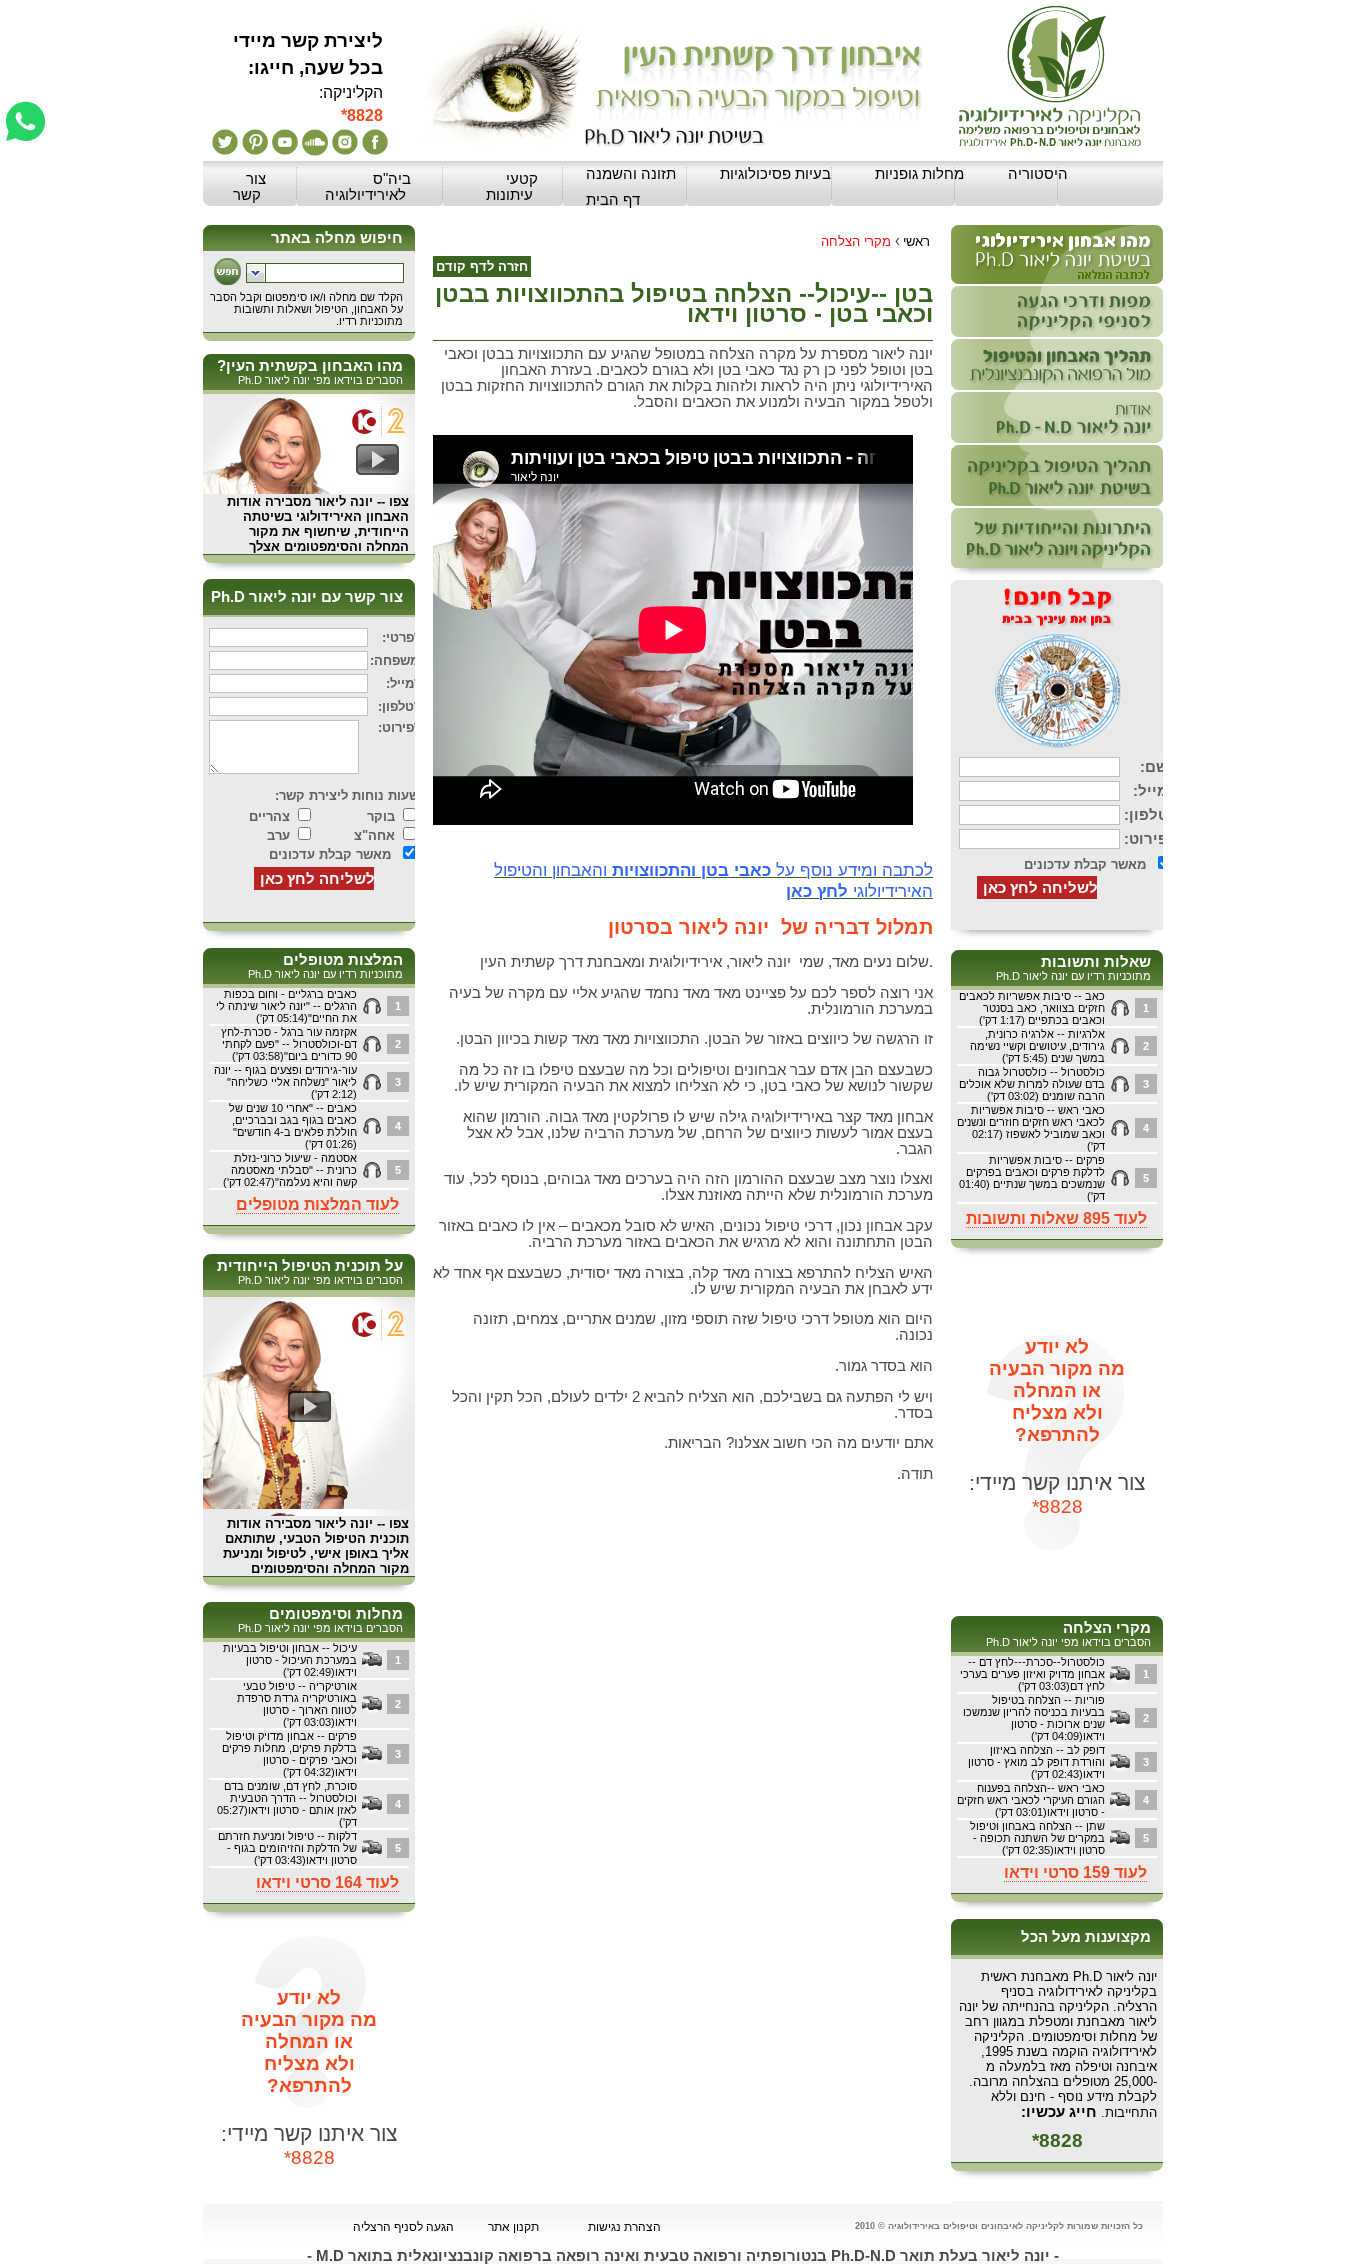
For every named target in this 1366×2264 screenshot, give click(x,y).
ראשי (916, 241)
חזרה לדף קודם (482, 266)
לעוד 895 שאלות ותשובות (1056, 1218)
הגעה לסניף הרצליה (403, 2227)
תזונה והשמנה (631, 174)
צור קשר (249, 187)
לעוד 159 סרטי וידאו (1075, 1872)
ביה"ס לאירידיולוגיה (368, 187)
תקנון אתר (513, 2227)
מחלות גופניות (919, 174)
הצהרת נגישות (624, 2227)
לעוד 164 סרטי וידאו (327, 1882)
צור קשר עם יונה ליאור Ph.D (307, 597)
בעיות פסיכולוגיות (775, 174)
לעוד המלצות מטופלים (317, 1204)
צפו (399, 501)
